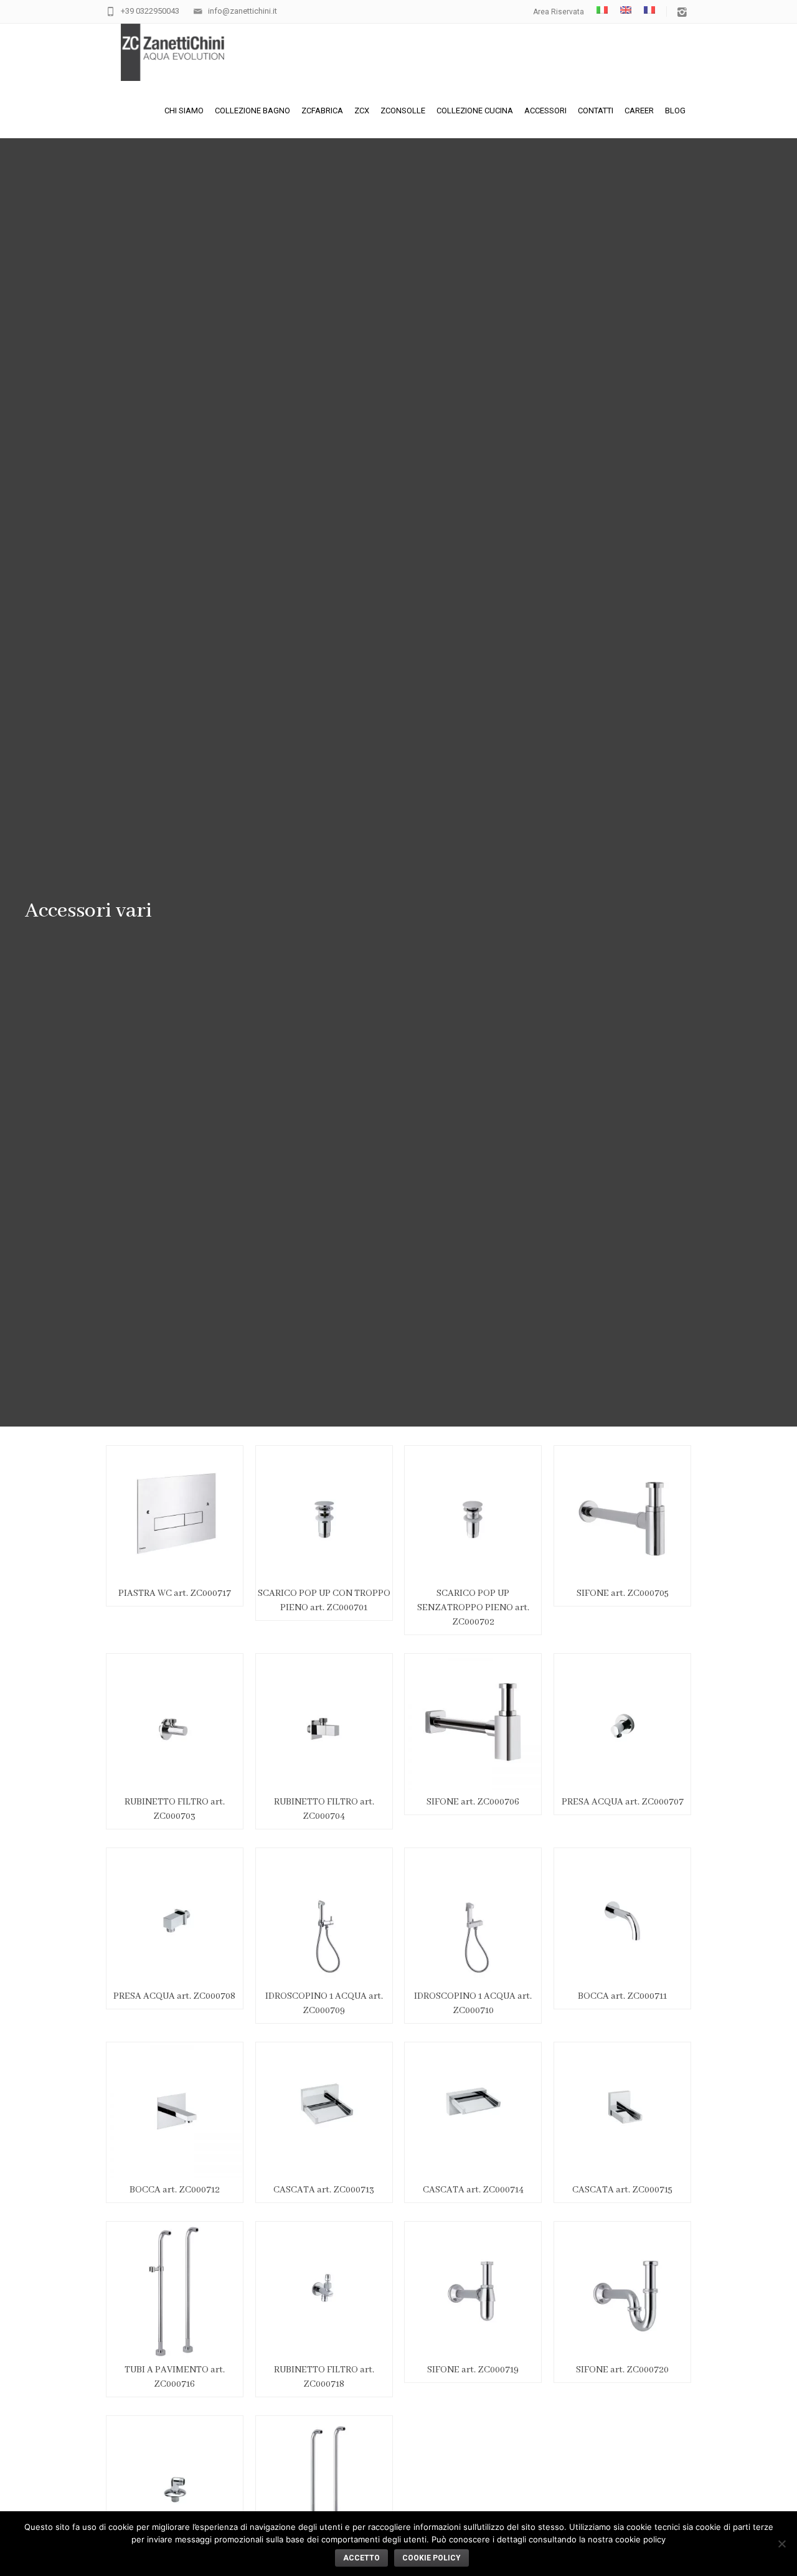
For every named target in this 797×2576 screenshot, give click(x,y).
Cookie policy (432, 2558)
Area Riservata (559, 12)
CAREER (639, 111)
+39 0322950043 (150, 11)
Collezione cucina (475, 111)
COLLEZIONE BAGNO (252, 111)
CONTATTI (596, 111)
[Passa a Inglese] (626, 10)
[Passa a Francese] (649, 10)
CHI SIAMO (184, 111)
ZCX (362, 111)
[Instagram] (682, 13)
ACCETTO (361, 2558)
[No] (781, 2544)
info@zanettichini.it (243, 11)
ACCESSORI (545, 111)
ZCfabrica (322, 111)
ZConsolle (403, 111)
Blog (675, 111)
